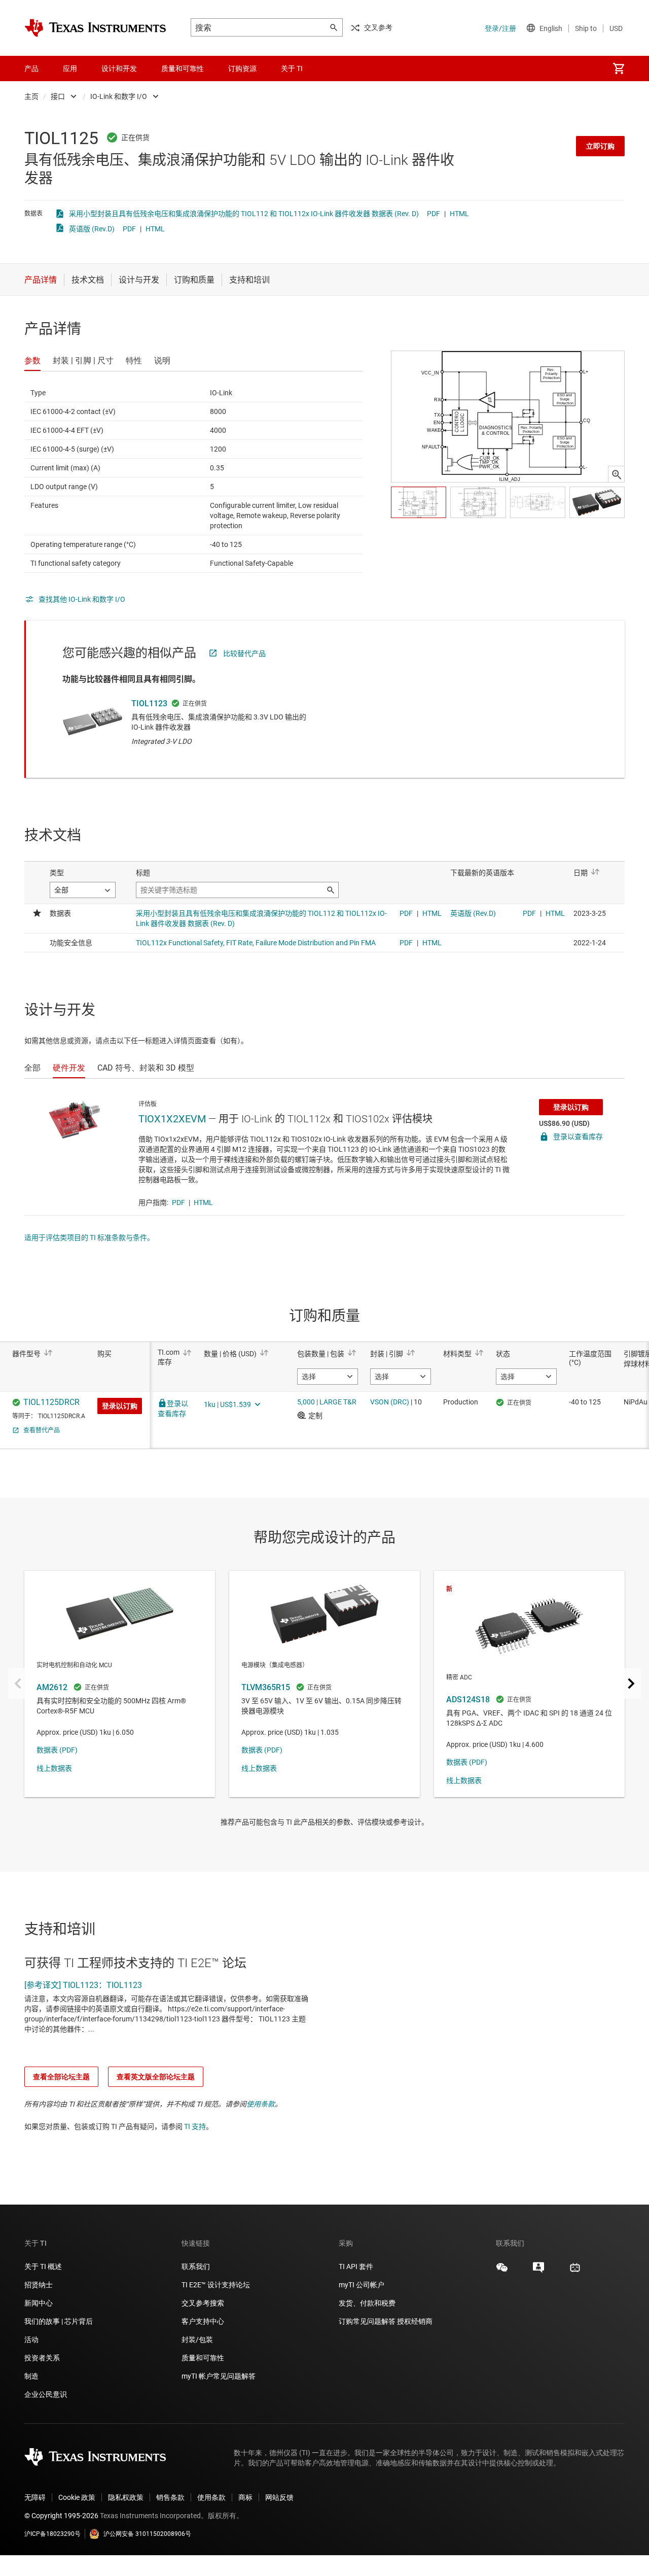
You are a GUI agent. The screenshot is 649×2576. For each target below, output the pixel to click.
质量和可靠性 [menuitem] (183, 68)
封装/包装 (197, 2340)
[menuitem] (619, 68)
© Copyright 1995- (61, 2516)
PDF (434, 214)
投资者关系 (42, 2358)
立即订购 (600, 146)
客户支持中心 (203, 2321)
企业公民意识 (46, 2394)
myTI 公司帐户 (362, 2285)
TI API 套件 (356, 2266)
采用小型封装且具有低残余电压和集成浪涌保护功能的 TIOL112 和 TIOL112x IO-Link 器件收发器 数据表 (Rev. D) (244, 214)
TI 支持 (195, 2126)
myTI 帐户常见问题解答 (219, 2376)
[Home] (95, 28)
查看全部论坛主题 (61, 2077)
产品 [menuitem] (31, 68)
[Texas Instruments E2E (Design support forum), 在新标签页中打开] (538, 2271)
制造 (31, 2376)
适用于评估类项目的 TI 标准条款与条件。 (89, 1238)
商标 (245, 2497)
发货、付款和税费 (367, 2303)
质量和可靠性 (204, 2358)
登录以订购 (571, 1107)
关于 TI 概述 (43, 2266)
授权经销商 (415, 2321)
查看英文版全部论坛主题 (156, 2077)
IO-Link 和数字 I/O (119, 96)
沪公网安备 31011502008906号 (147, 2534)
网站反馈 (279, 2497)
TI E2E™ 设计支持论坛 (216, 2285)
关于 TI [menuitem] (292, 68)
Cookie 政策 (77, 2497)
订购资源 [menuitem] (242, 68)
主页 (31, 96)
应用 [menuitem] (70, 68)
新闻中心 (39, 2303)
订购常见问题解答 (367, 2321)
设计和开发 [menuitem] (119, 68)
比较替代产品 (244, 654)
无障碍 (35, 2497)
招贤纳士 (39, 2285)
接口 (58, 96)
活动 (31, 2340)
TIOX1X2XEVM (172, 1119)
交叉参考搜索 (203, 2303)
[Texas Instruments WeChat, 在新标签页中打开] (502, 2271)
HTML (459, 214)
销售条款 (170, 2497)
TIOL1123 (149, 703)
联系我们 (196, 2266)
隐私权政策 (126, 2497)
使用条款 (261, 2104)
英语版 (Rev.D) (92, 229)
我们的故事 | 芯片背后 (59, 2321)
